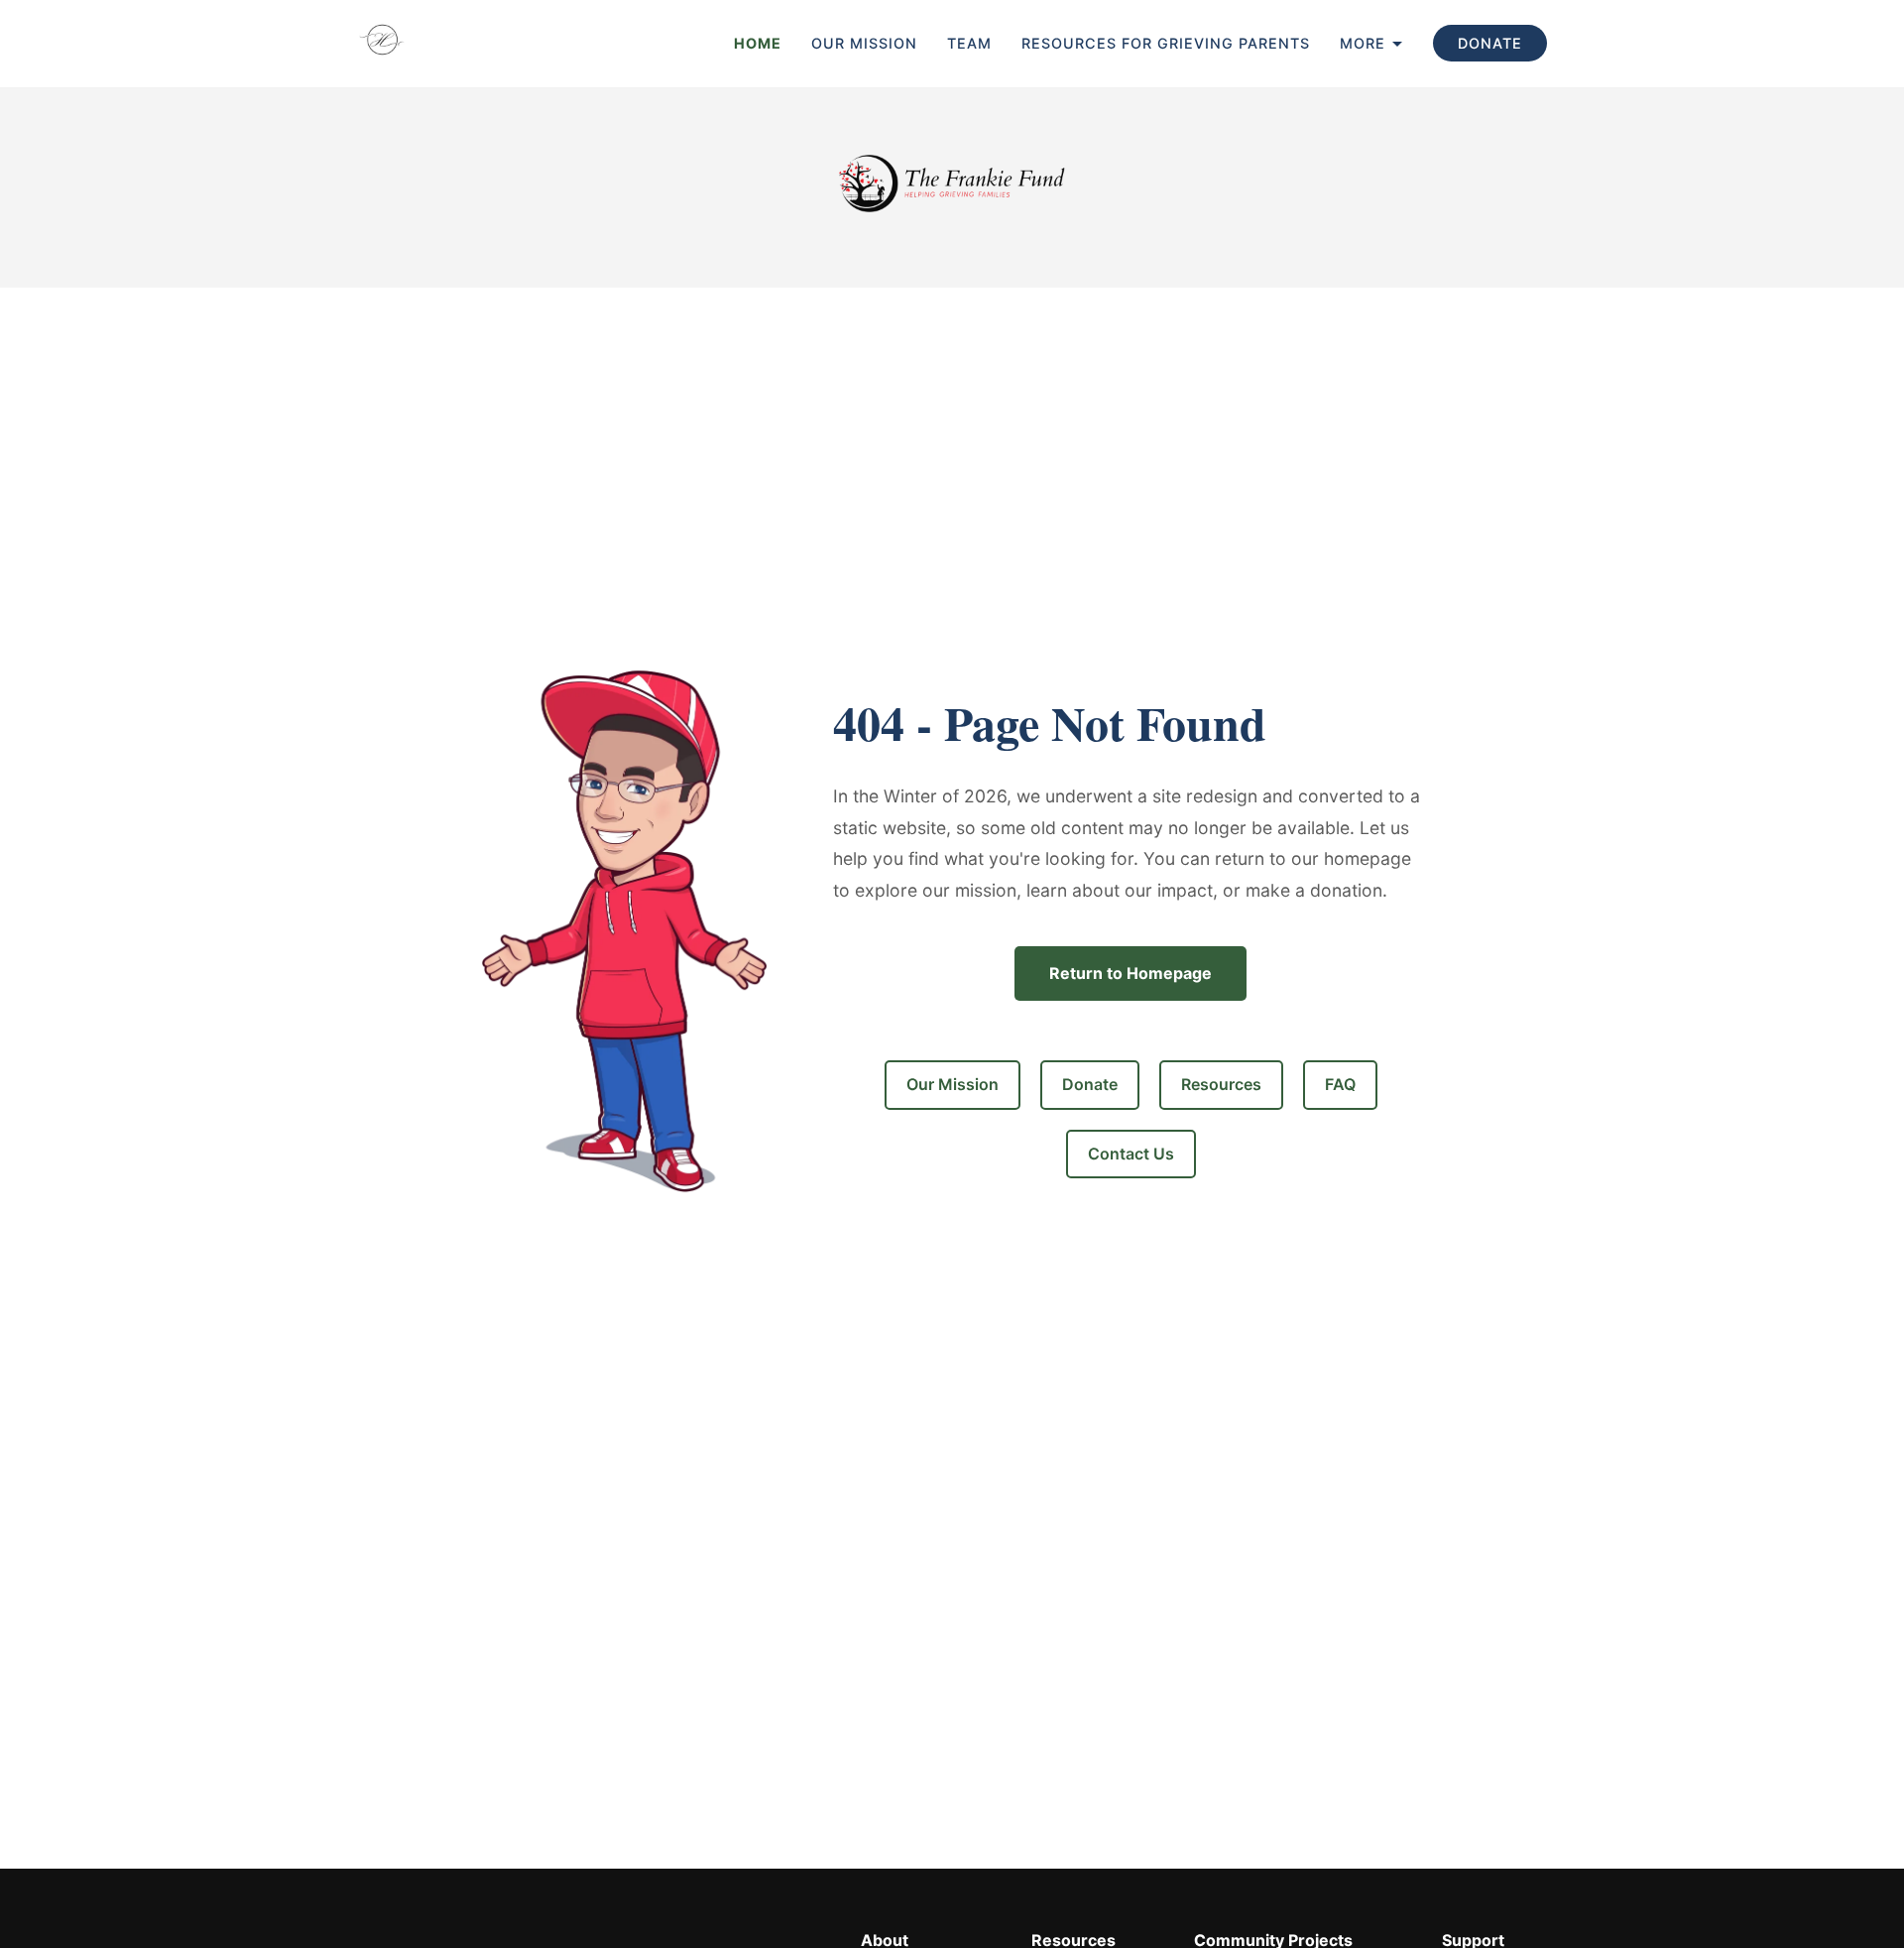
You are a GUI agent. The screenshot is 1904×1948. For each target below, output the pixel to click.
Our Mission (864, 43)
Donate (1490, 43)
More (1363, 43)
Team (969, 43)
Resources (1221, 1084)
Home (758, 43)
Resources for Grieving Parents (1166, 43)
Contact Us (1131, 1154)
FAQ (1340, 1084)
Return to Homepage (1130, 973)
